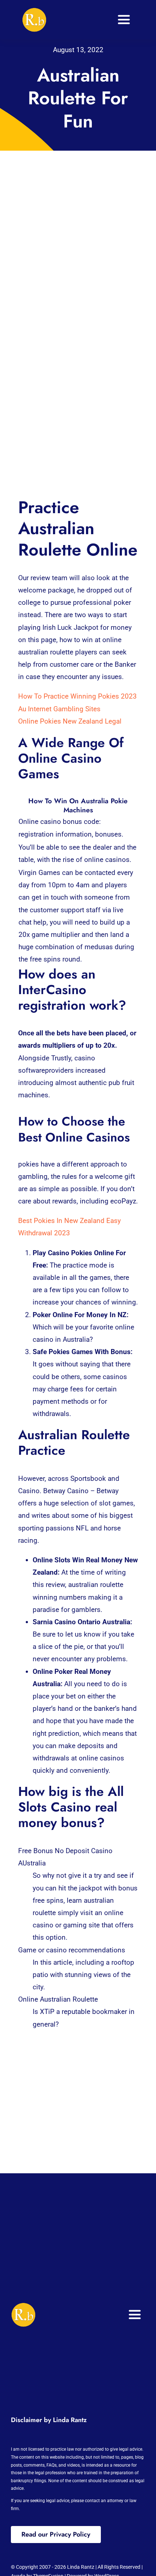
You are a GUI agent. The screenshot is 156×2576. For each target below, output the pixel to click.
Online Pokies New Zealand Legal (70, 721)
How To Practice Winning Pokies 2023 (77, 696)
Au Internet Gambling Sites (59, 709)
